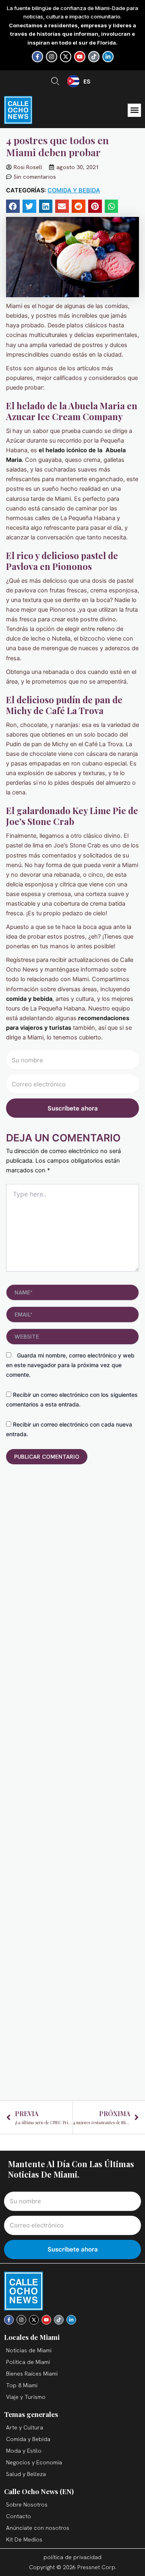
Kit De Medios (24, 2539)
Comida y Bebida (74, 190)
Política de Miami (28, 2362)
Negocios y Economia (34, 2462)
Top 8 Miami (22, 2385)
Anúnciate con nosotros (38, 2528)
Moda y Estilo (24, 2451)
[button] (134, 110)
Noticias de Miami (29, 2350)
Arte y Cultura (25, 2427)
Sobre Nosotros (27, 2505)
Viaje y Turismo (26, 2397)
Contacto (19, 2516)
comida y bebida (29, 999)
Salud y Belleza (26, 2474)
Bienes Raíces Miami (32, 2374)
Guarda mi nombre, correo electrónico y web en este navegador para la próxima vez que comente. (70, 1365)
